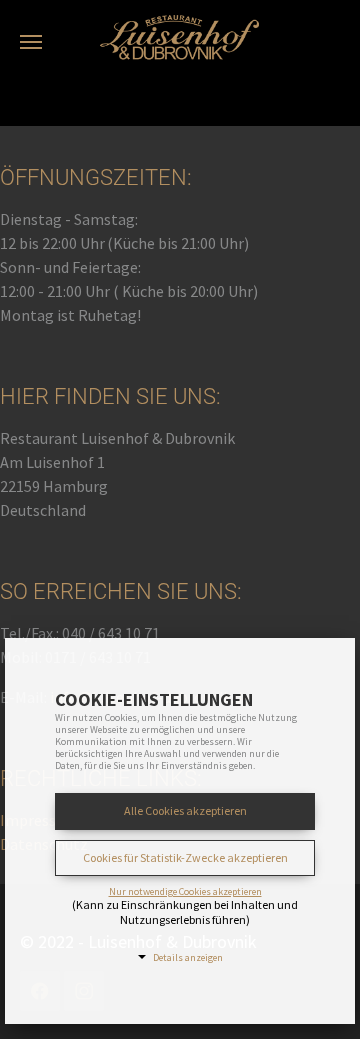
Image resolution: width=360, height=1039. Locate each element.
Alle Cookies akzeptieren (185, 810)
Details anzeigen (188, 957)
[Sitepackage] (180, 25)
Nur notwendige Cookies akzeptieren (185, 892)
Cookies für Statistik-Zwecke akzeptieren (185, 857)
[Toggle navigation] (31, 42)
